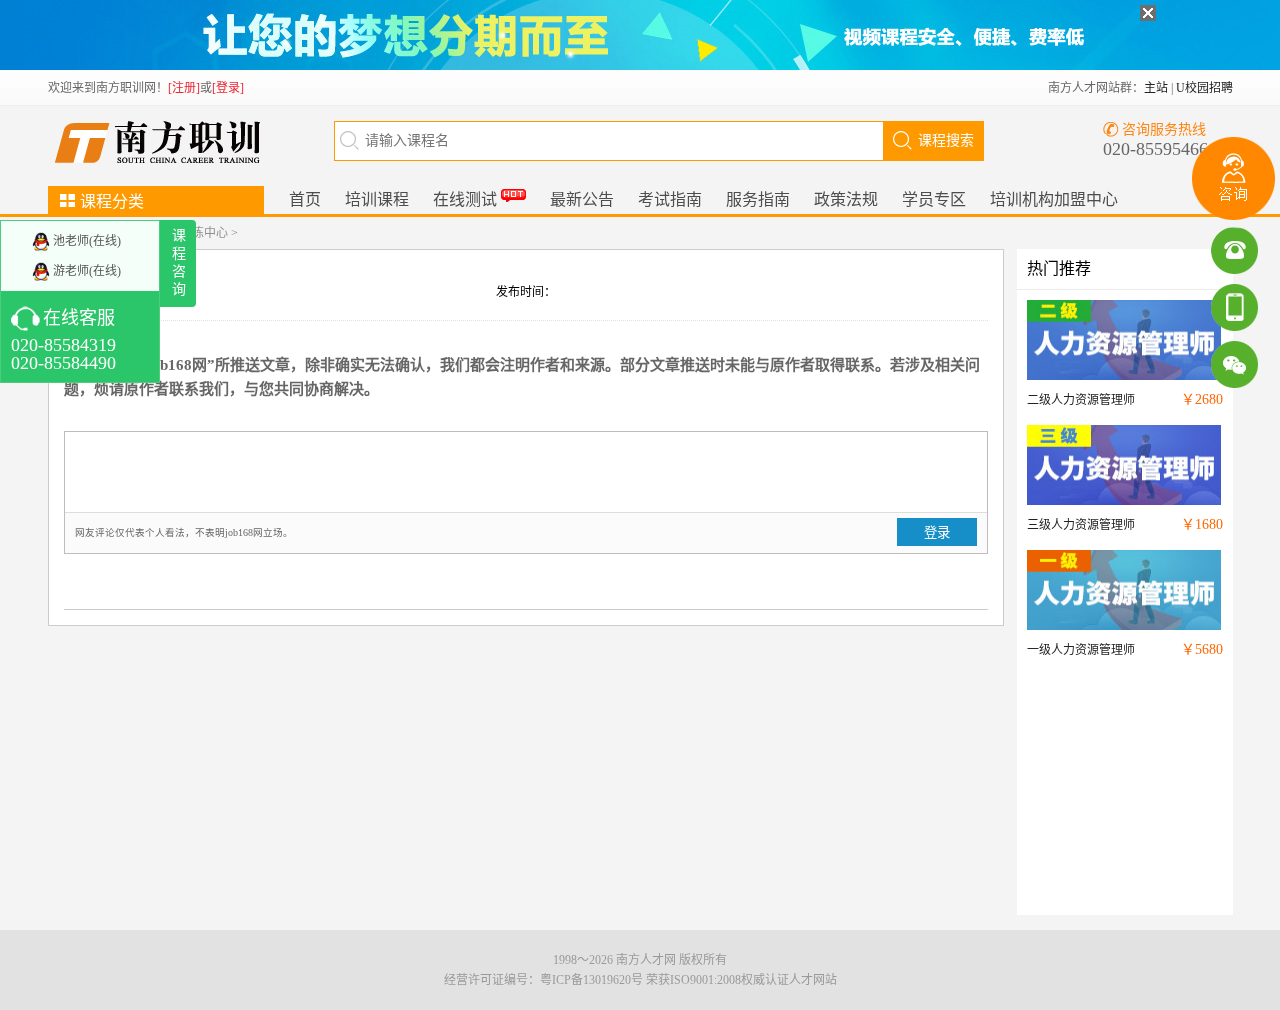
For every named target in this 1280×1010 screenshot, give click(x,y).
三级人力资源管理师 (1081, 525)
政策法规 (846, 199)
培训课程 (377, 199)
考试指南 (670, 199)
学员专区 (934, 199)
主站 (1156, 88)
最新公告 (582, 199)
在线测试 (467, 199)
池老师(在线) (85, 241)
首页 (305, 199)
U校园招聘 (1204, 88)
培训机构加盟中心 (1054, 199)
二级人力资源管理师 (1081, 400)
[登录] (228, 88)
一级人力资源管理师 (1081, 650)
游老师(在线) (85, 271)
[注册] (184, 88)
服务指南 (758, 199)
